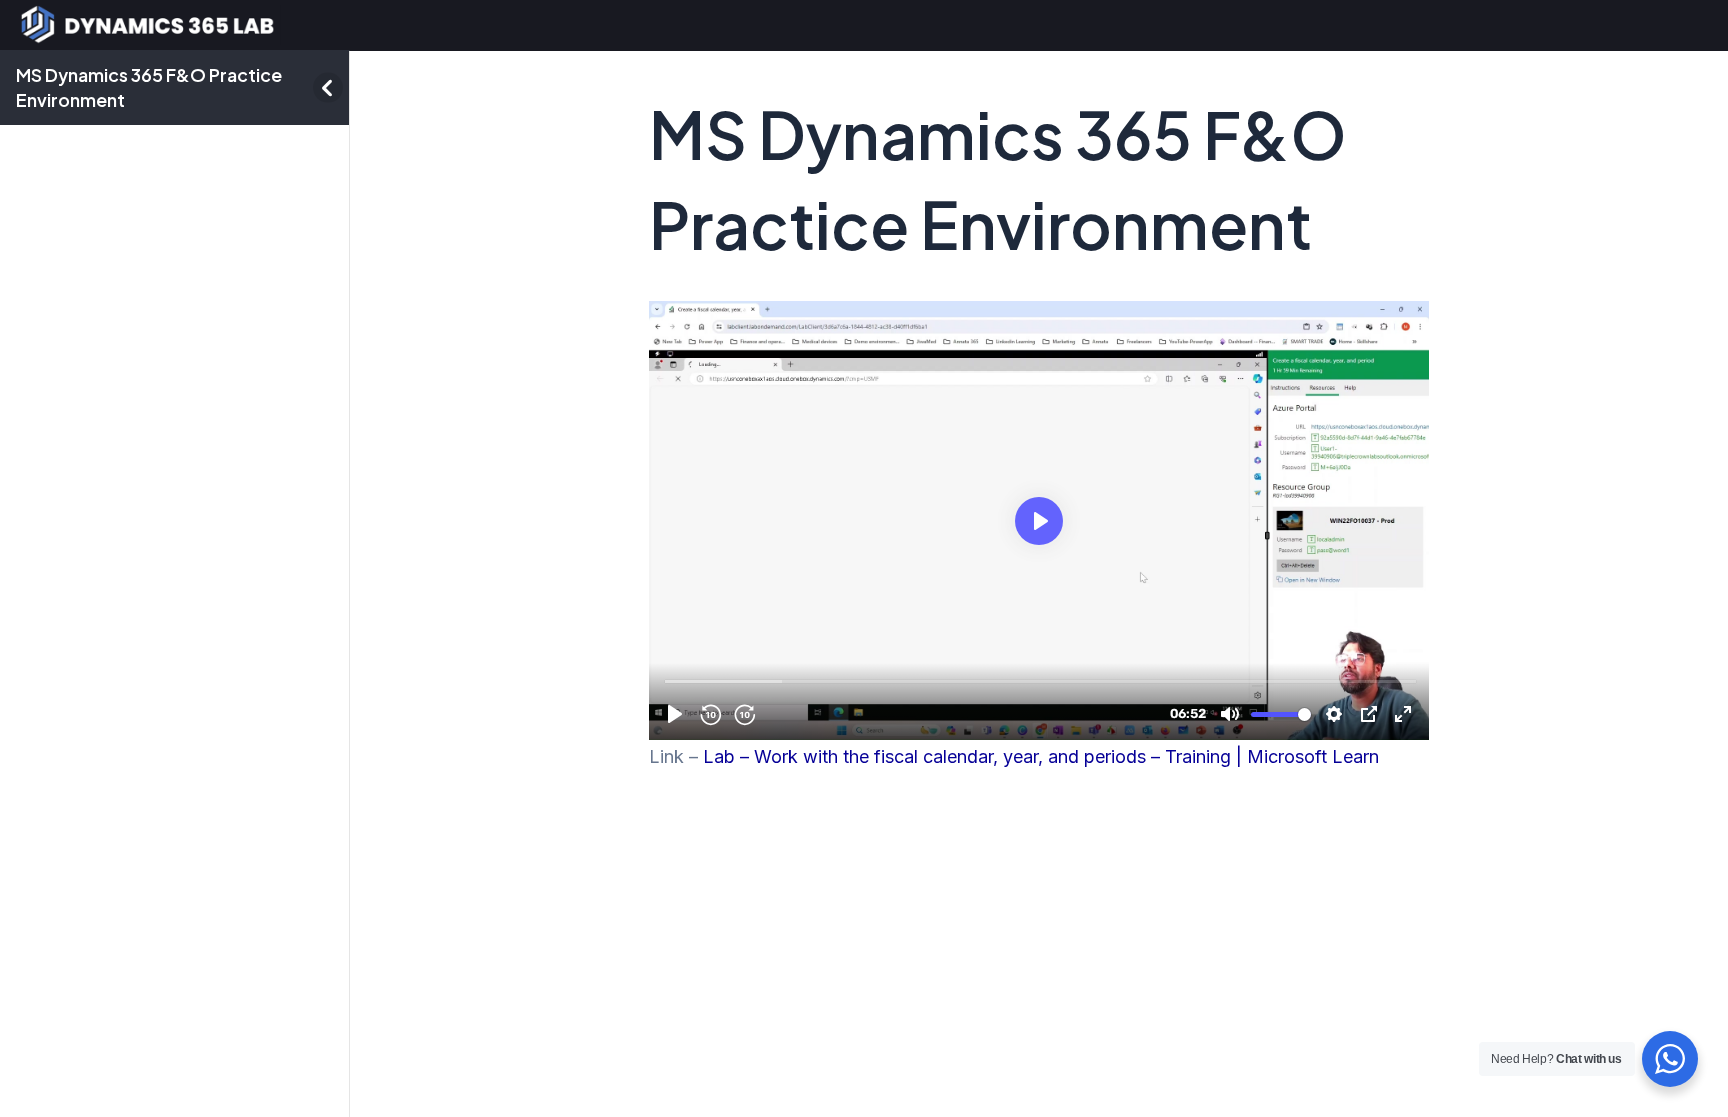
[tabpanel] (1039, 537)
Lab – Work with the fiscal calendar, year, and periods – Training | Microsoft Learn (1041, 756)
